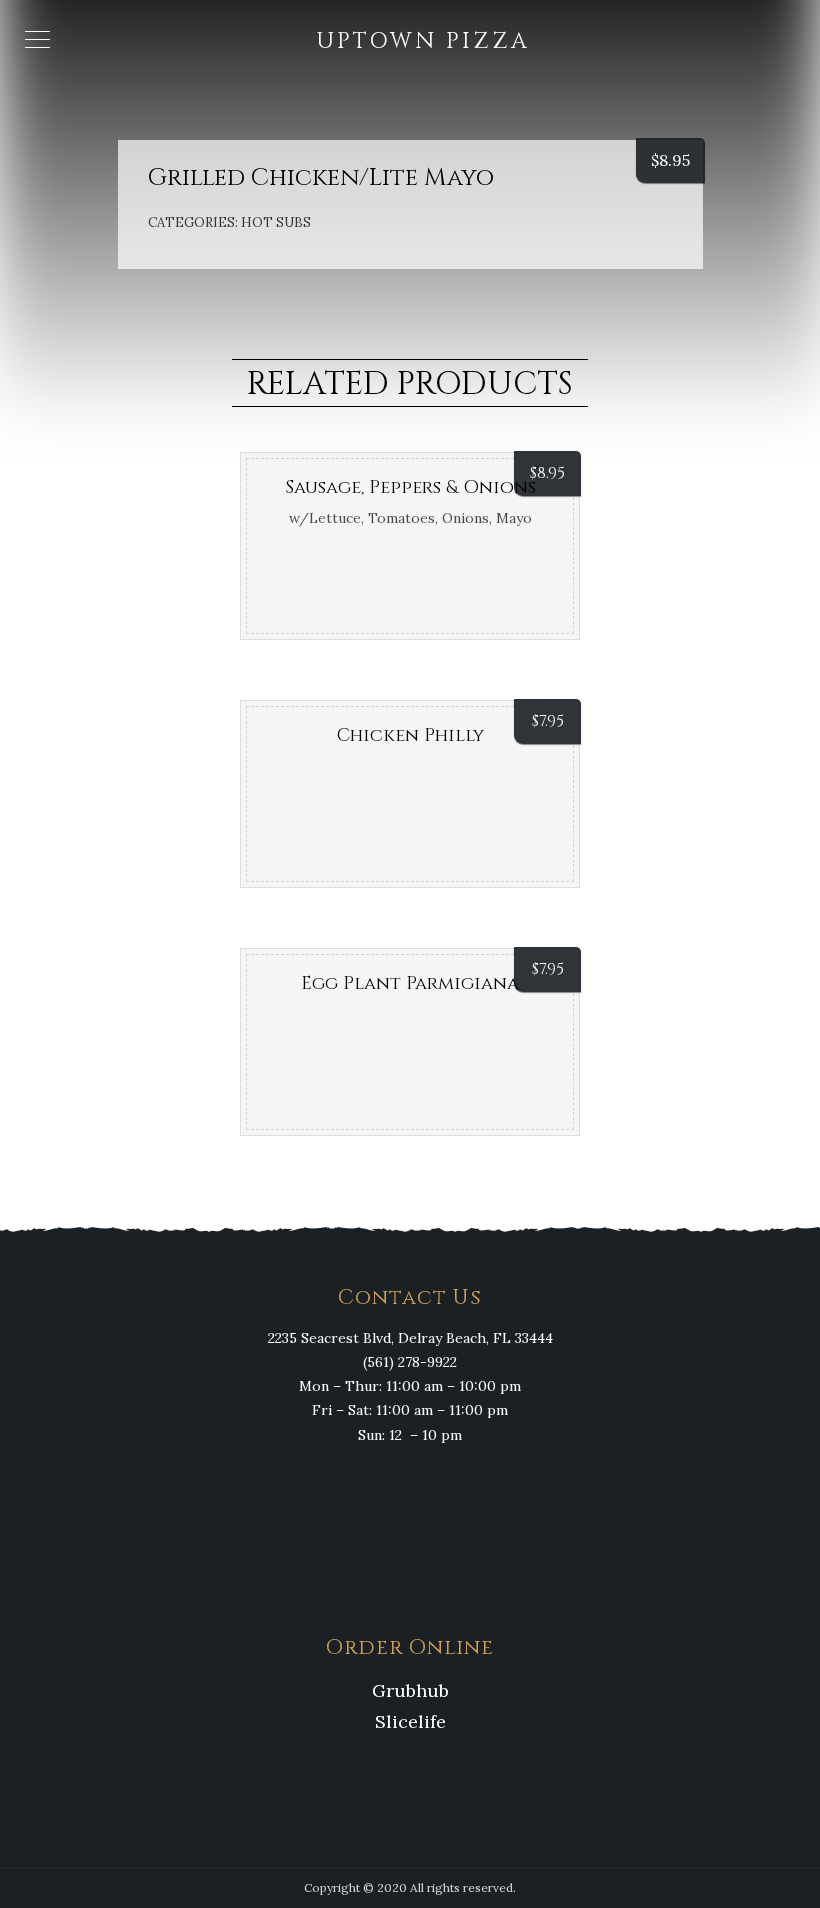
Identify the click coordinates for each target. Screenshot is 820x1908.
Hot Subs (276, 222)
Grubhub (410, 1690)
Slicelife (410, 1721)
